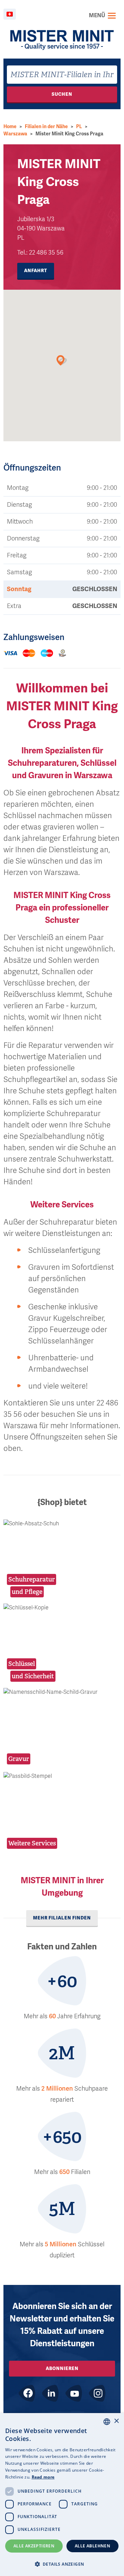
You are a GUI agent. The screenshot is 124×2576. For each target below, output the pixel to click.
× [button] (116, 2421)
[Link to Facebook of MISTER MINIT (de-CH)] (27, 2393)
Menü (97, 16)
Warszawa (15, 134)
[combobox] (62, 75)
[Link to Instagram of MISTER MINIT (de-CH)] (97, 2393)
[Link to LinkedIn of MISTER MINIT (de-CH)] (50, 2393)
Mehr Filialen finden (62, 1918)
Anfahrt (36, 271)
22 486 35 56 (46, 253)
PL (79, 127)
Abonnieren (62, 2368)
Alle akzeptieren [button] (34, 2546)
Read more (43, 2477)
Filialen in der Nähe (46, 127)
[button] (62, 2564)
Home (10, 127)
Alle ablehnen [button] (92, 2546)
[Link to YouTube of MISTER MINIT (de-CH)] (74, 2393)
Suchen (62, 94)
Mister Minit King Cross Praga (69, 134)
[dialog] (62, 2495)
